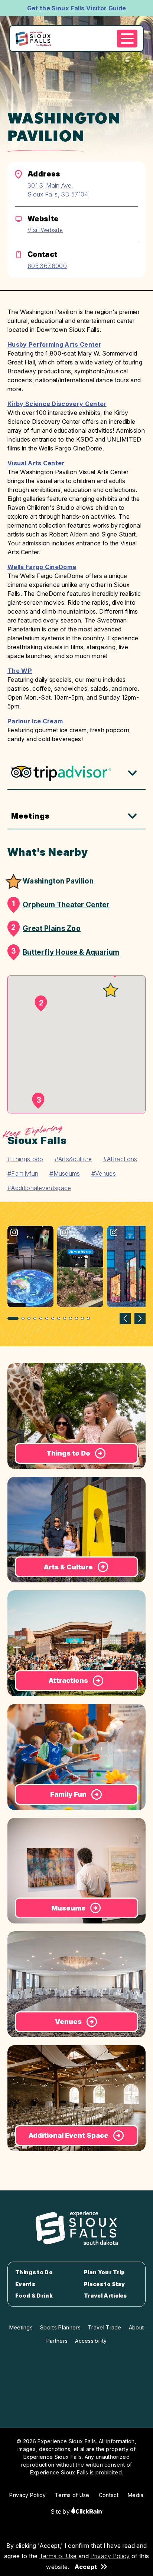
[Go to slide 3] (29, 1318)
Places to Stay (104, 2284)
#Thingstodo (25, 1159)
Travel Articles (105, 2296)
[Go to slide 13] (88, 1318)
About (136, 2327)
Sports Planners (60, 2327)
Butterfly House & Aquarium (65, 952)
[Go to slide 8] (59, 1318)
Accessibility (91, 2341)
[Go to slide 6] (47, 1318)
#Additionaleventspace (39, 1188)
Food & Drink (34, 2296)
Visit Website (45, 230)
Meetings (30, 816)
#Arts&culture (73, 1159)
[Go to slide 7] (53, 1318)
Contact (109, 2495)
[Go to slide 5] (41, 1318)
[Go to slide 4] (35, 1318)
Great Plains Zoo (46, 928)
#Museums (65, 1173)
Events (25, 2284)
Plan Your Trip (104, 2272)
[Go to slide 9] (65, 1318)
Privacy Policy (110, 2556)
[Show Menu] (127, 39)
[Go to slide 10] (71, 1318)
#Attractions (120, 1159)
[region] (76, 1274)
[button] (111, 990)
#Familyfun (23, 1173)
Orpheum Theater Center (61, 904)
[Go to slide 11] (76, 1318)
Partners (57, 2341)
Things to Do (34, 2272)
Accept (86, 2567)
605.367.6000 (47, 266)
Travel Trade (105, 2327)
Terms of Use (58, 2556)
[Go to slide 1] (13, 1318)
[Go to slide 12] (82, 1318)
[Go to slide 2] (23, 1318)
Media (136, 2495)
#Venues (104, 1173)
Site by (61, 2511)
